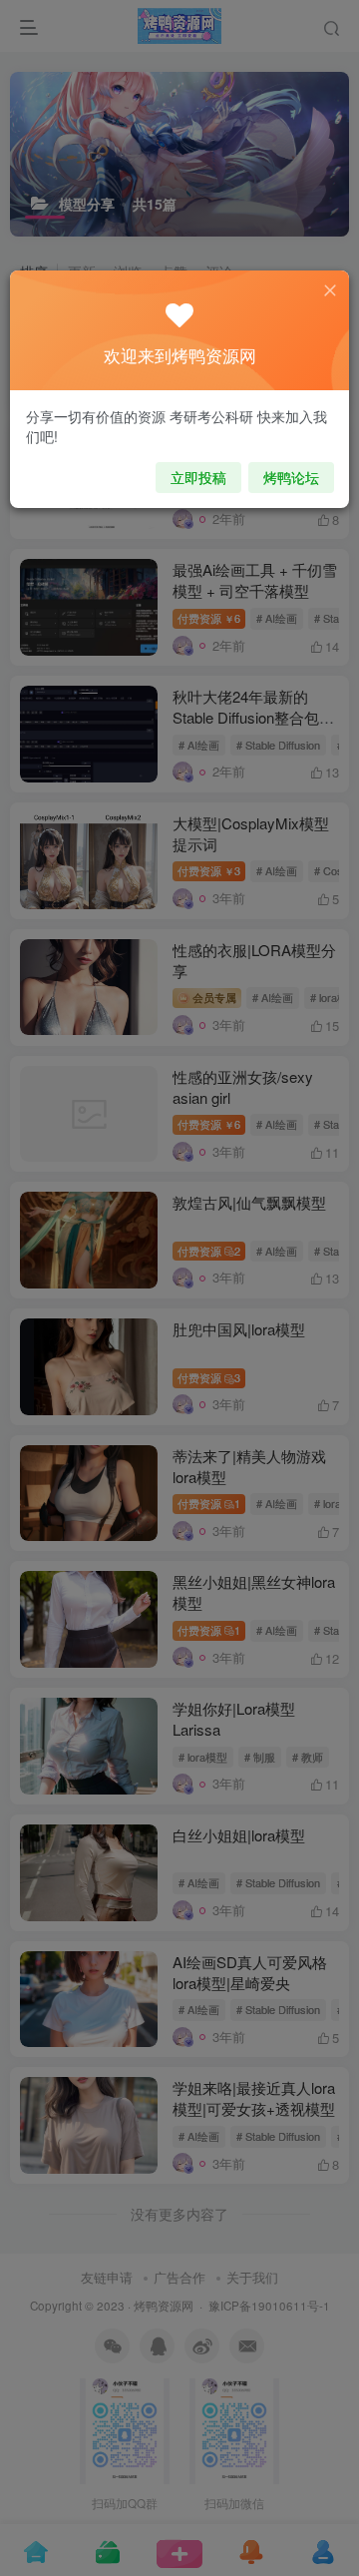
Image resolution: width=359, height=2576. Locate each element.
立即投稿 (198, 477)
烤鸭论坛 (291, 477)
